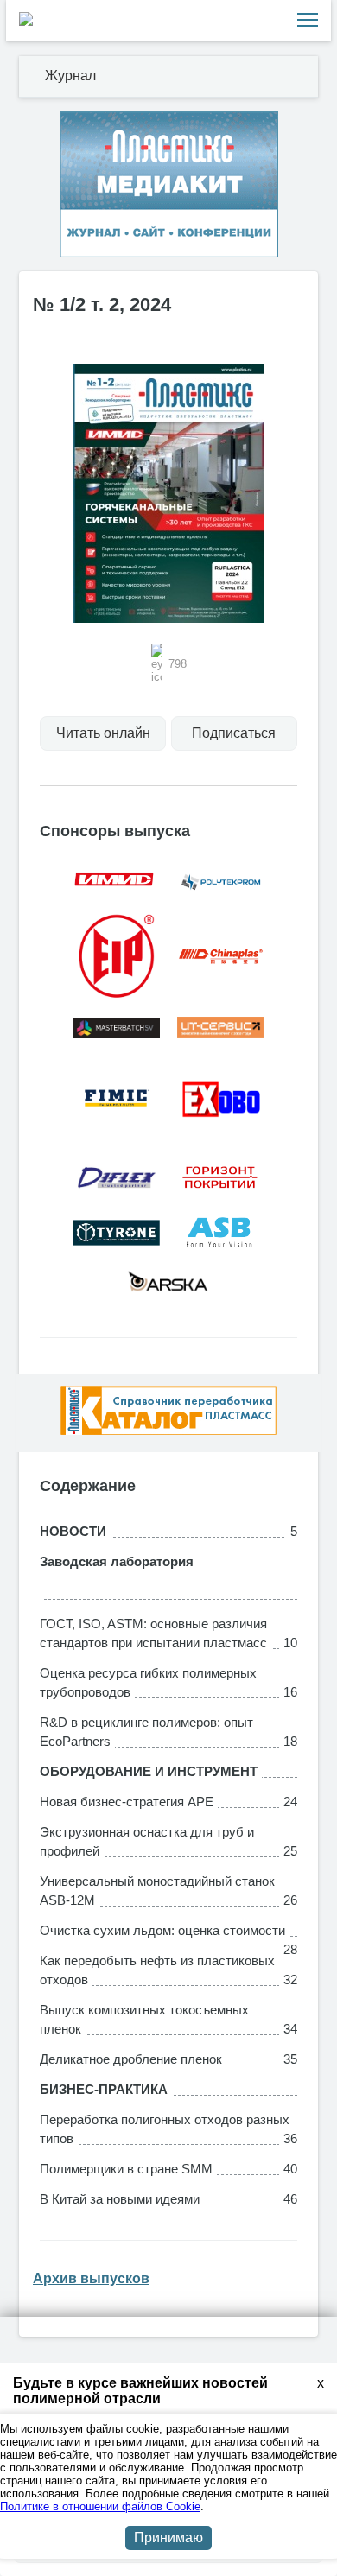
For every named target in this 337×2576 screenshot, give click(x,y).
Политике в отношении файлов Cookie (100, 2506)
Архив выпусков (91, 2278)
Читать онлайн (103, 733)
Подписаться (234, 733)
